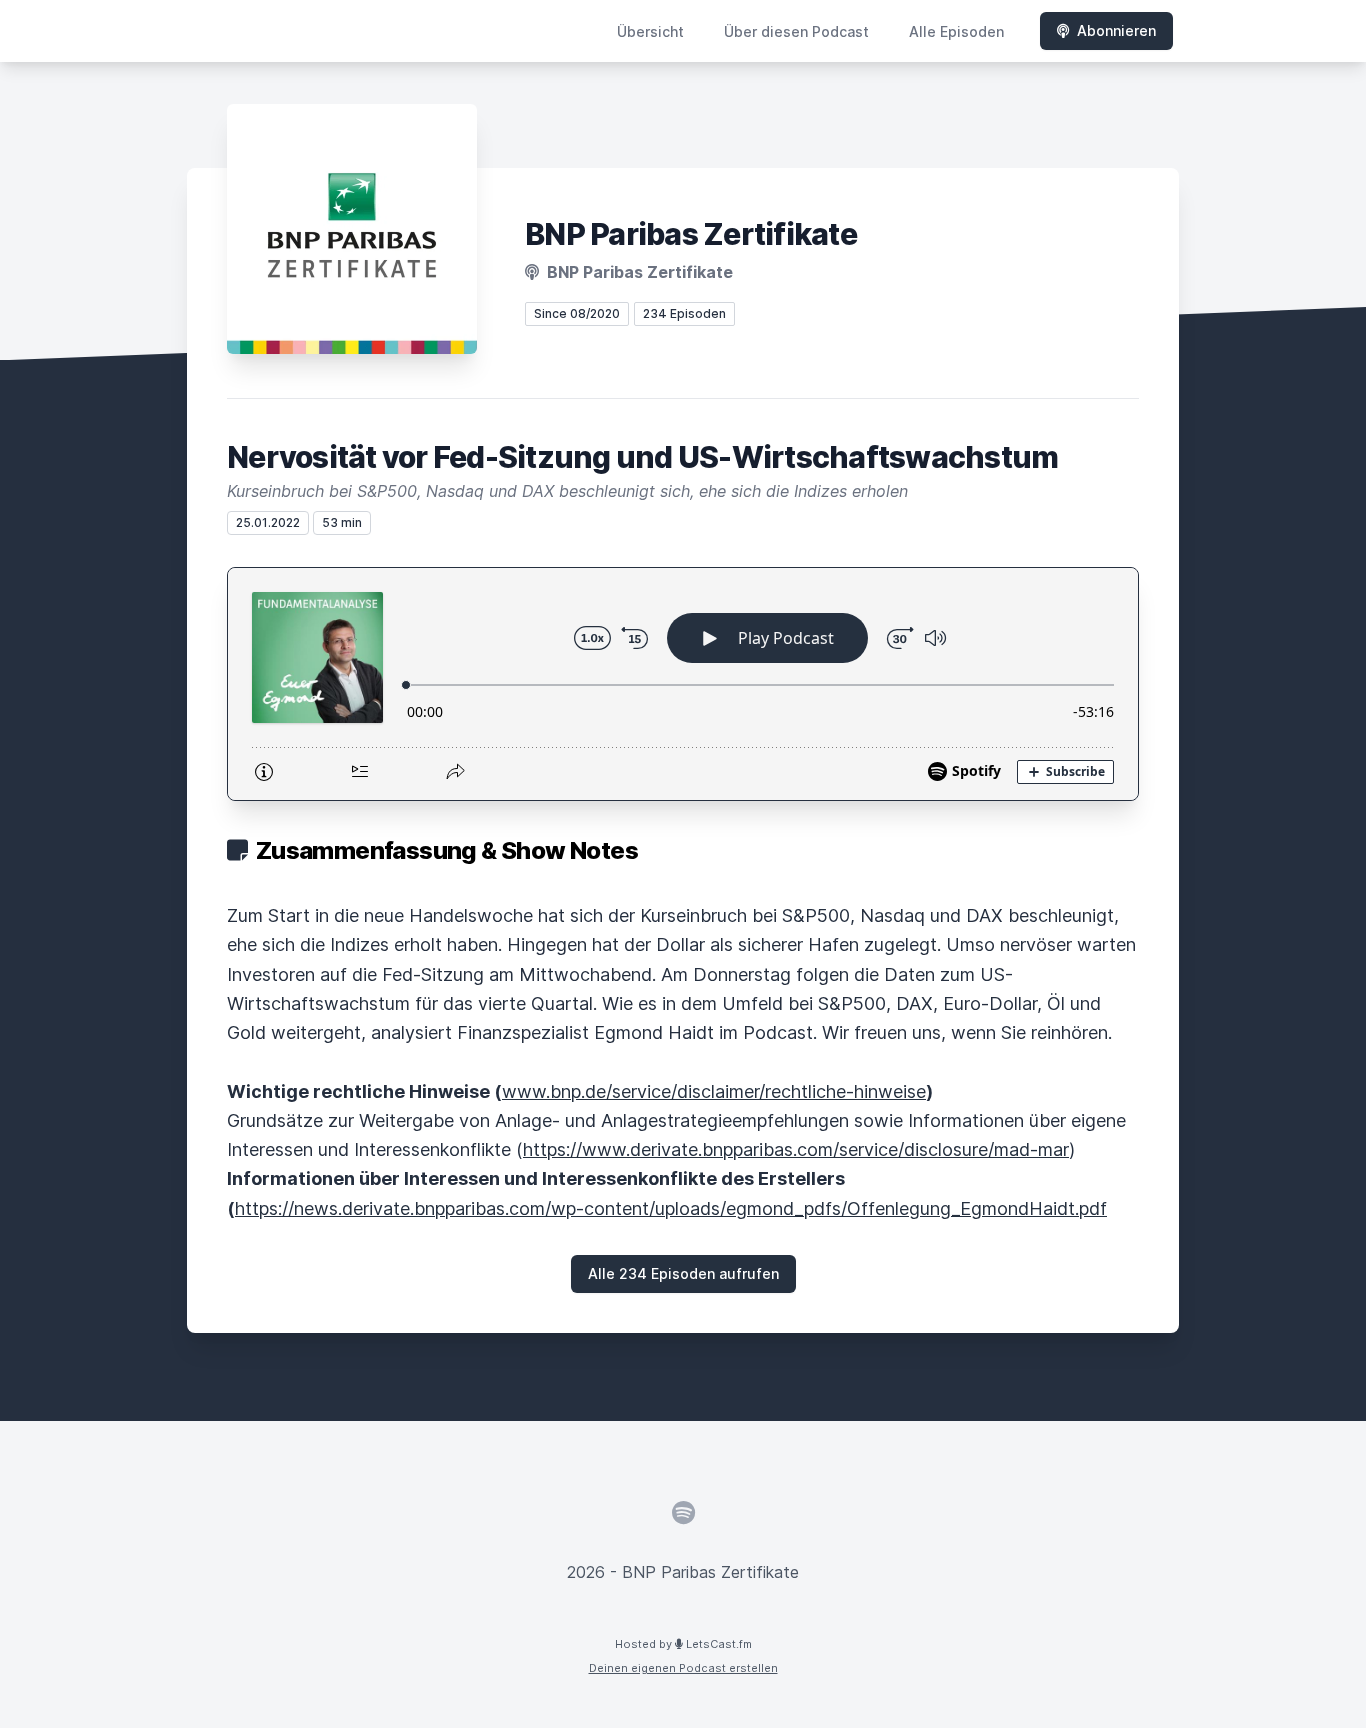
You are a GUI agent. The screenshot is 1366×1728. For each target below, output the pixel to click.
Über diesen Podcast (796, 31)
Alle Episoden (956, 31)
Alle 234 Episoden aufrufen (683, 1273)
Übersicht (650, 31)
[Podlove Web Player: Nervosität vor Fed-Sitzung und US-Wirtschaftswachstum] (683, 684)
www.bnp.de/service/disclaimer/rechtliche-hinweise (714, 1091)
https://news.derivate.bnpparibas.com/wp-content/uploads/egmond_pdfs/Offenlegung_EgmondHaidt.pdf (671, 1208)
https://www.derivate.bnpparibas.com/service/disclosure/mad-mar (796, 1149)
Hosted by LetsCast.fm (683, 1644)
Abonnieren (1116, 30)
